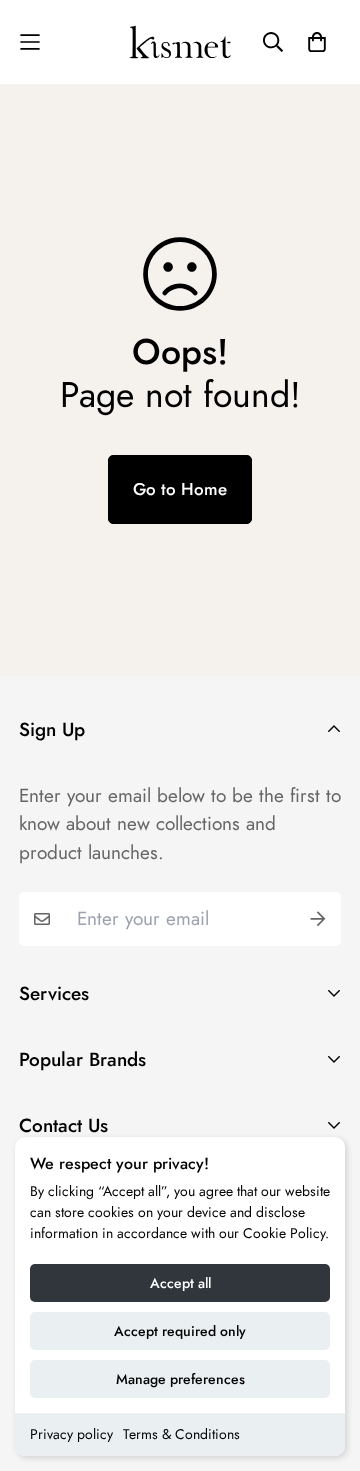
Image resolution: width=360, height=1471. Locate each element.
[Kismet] (180, 42)
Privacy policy (71, 1434)
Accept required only (180, 1331)
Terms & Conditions (181, 1434)
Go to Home (180, 489)
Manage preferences (180, 1379)
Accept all (180, 1283)
